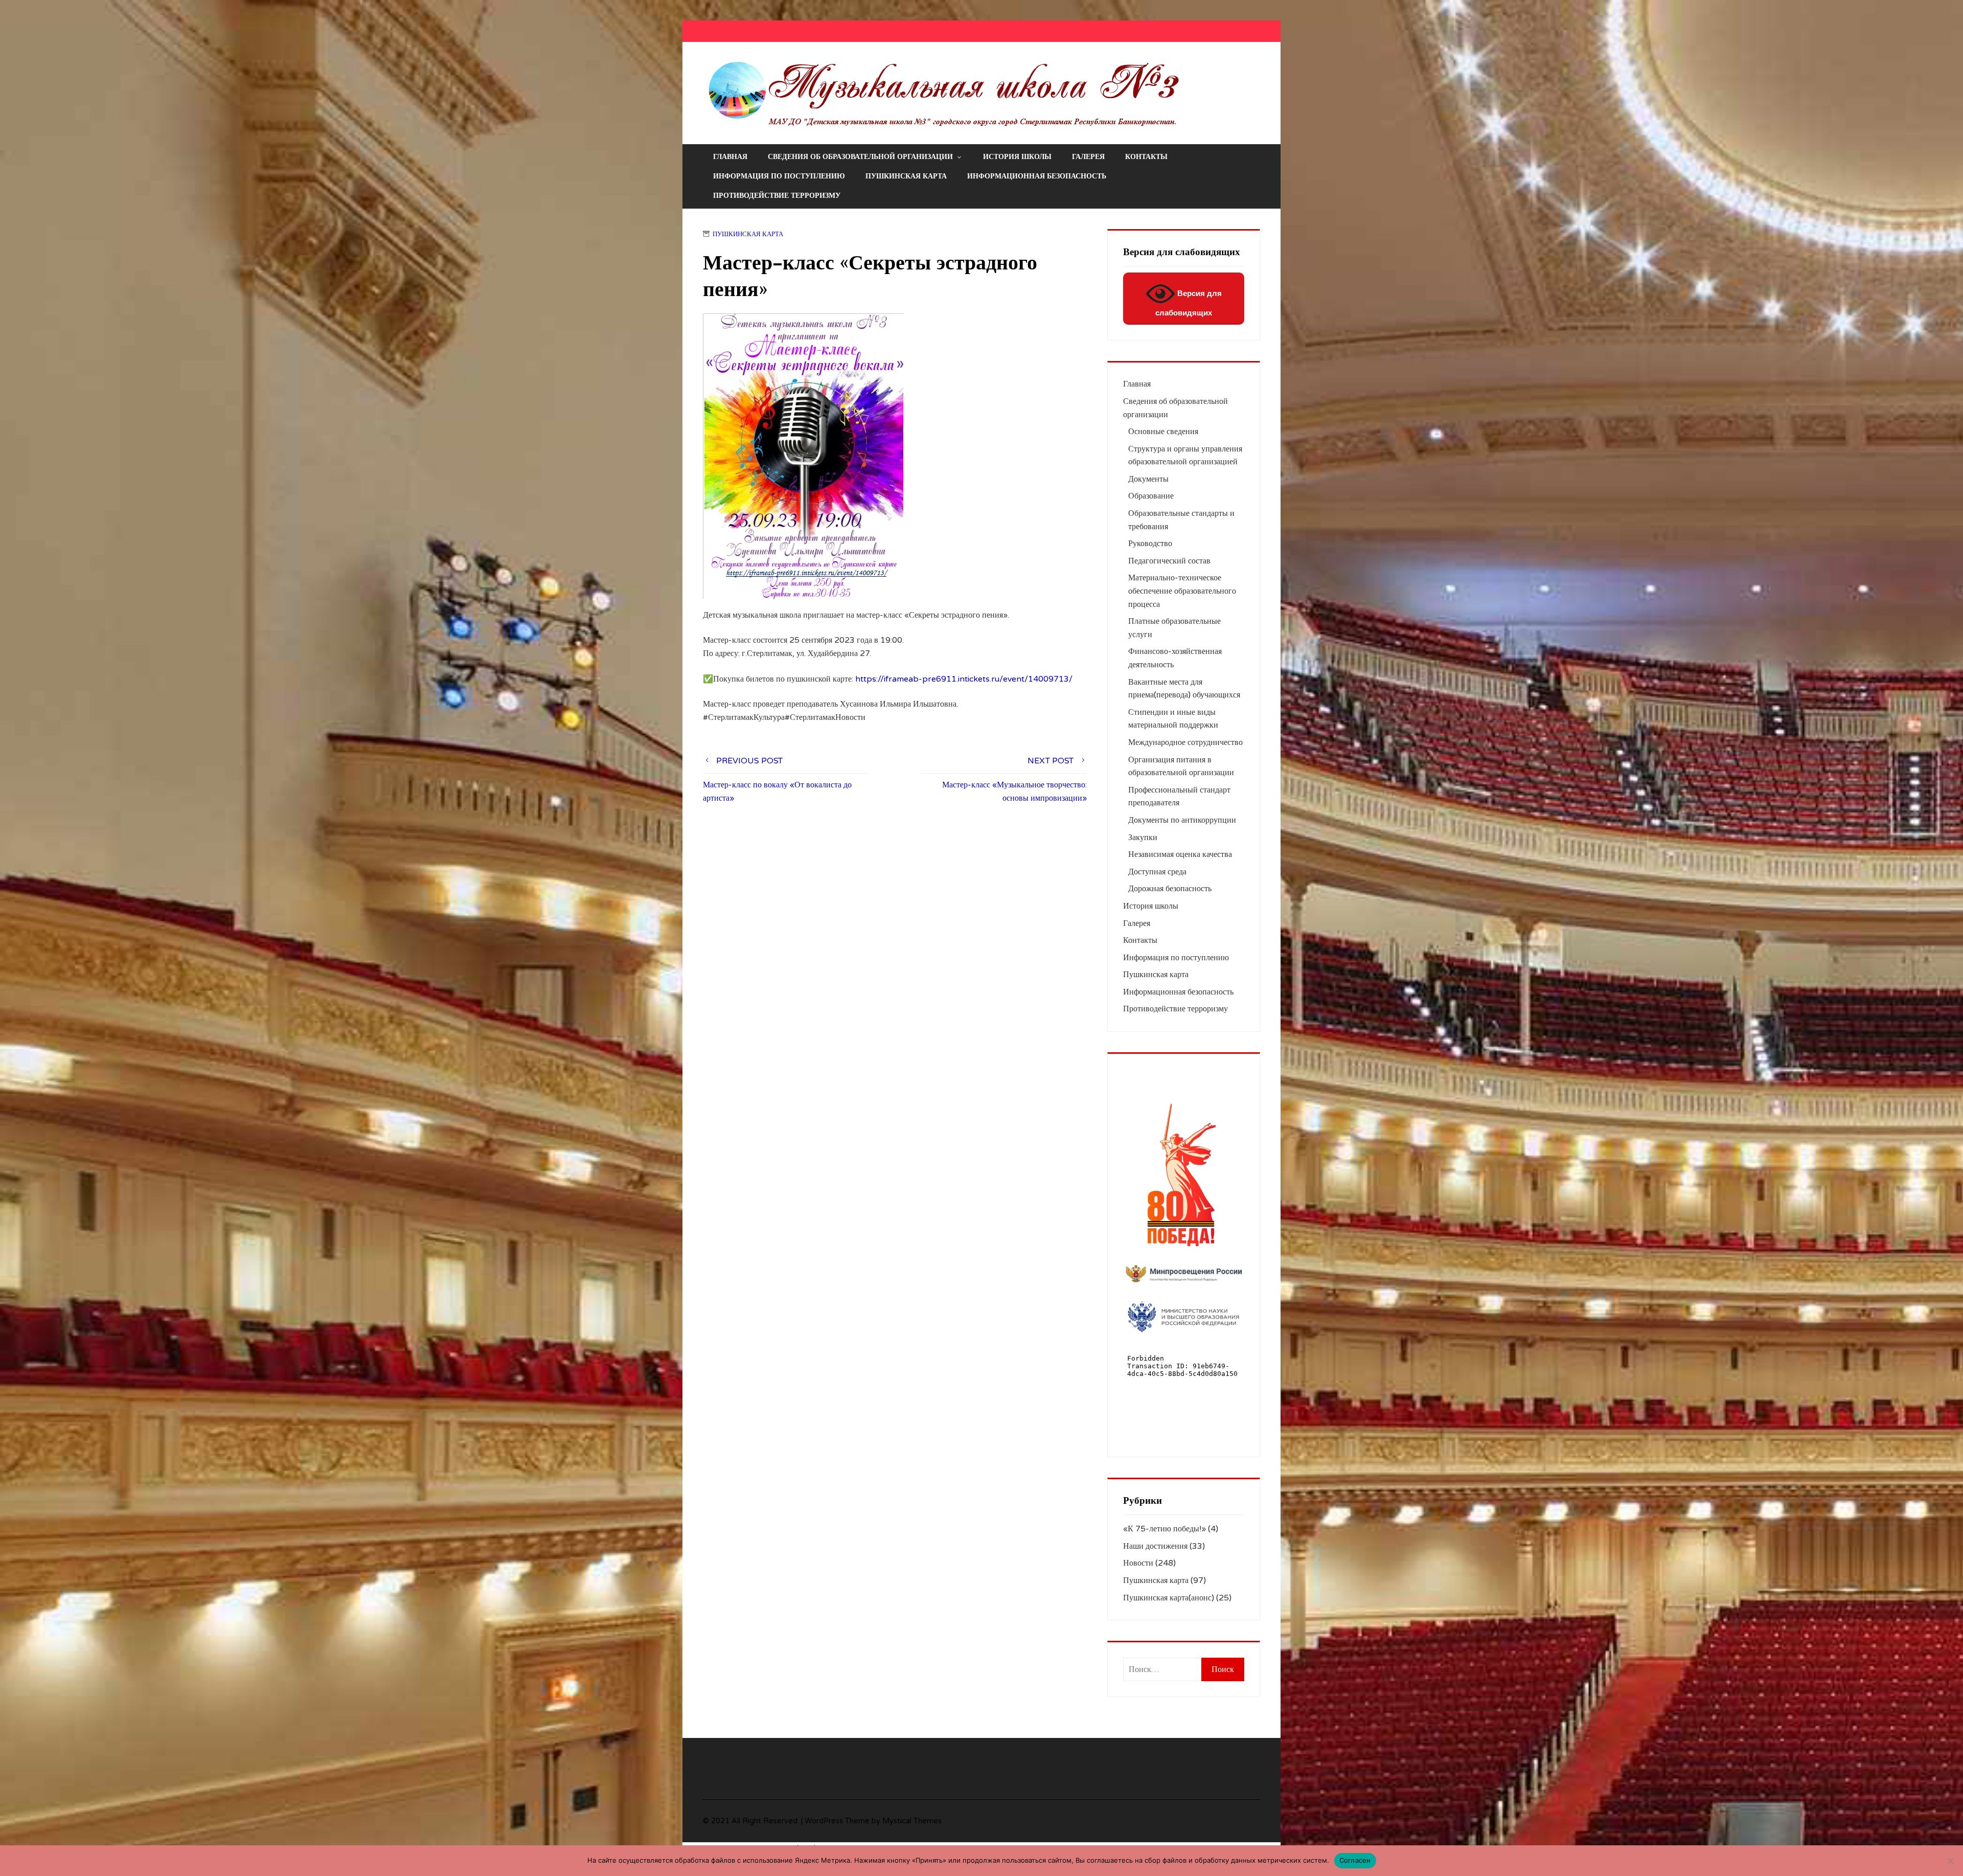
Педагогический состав (1169, 561)
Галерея (1088, 157)
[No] (1950, 1861)
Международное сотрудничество (1185, 742)
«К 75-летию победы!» (1165, 1529)
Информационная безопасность (1037, 176)
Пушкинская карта (906, 176)
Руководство (1150, 544)
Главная (730, 157)
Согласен (1355, 1860)
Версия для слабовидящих (1189, 303)
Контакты (1146, 157)
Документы (1148, 479)
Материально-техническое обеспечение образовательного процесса (1182, 591)
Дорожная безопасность (1170, 889)
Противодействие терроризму (777, 196)
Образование (1151, 496)
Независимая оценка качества (1180, 854)
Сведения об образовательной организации (860, 157)
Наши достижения (1155, 1546)
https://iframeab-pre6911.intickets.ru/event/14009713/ (964, 679)
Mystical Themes (912, 1821)
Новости (1138, 1563)
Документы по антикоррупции (1182, 820)
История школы (1017, 157)
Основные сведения (1163, 432)
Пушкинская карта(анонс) (1169, 1598)
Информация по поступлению (779, 176)
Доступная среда (1157, 872)
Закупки (1143, 838)
